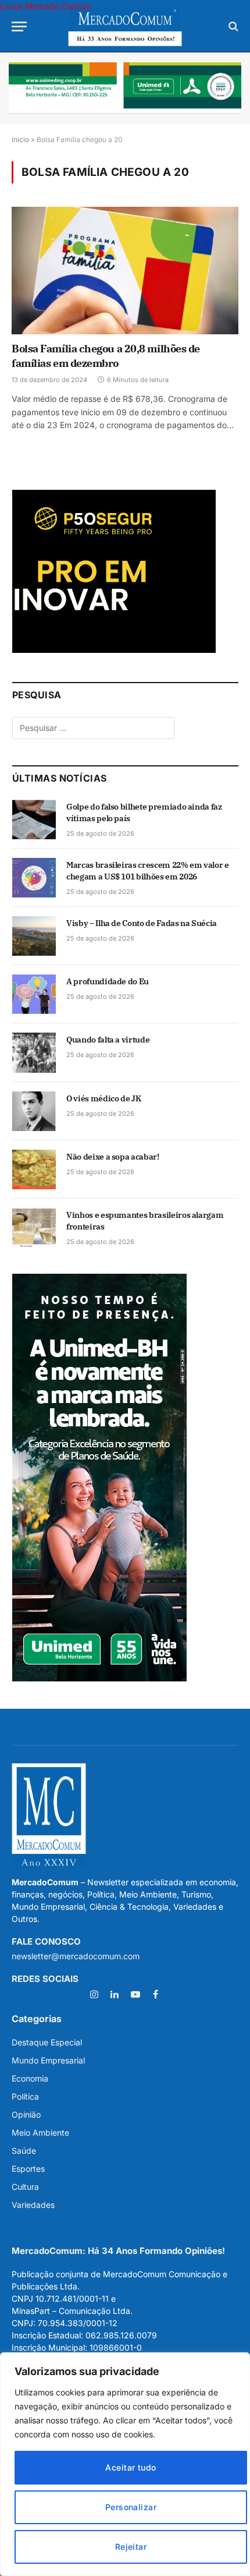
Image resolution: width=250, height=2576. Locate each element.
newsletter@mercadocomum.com (76, 1956)
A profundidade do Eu (108, 981)
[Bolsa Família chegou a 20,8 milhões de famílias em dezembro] (125, 271)
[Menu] (19, 26)
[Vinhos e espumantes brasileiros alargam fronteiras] (34, 1228)
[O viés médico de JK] (34, 1111)
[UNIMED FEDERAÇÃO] (125, 88)
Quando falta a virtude (108, 1040)
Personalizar (131, 2507)
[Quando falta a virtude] (34, 1052)
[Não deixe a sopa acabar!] (34, 1169)
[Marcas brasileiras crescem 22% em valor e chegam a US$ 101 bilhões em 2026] (34, 878)
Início (20, 139)
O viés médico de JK (103, 1098)
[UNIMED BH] (99, 1678)
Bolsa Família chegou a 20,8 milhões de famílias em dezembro (106, 356)
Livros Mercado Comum (45, 6)
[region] (125, 2464)
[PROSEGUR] (114, 650)
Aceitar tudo (131, 2467)
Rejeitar (131, 2547)
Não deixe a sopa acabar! (113, 1157)
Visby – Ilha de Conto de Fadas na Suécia (142, 923)
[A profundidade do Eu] (34, 994)
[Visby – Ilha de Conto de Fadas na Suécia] (34, 936)
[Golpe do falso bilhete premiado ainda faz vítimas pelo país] (34, 819)
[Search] (232, 26)
